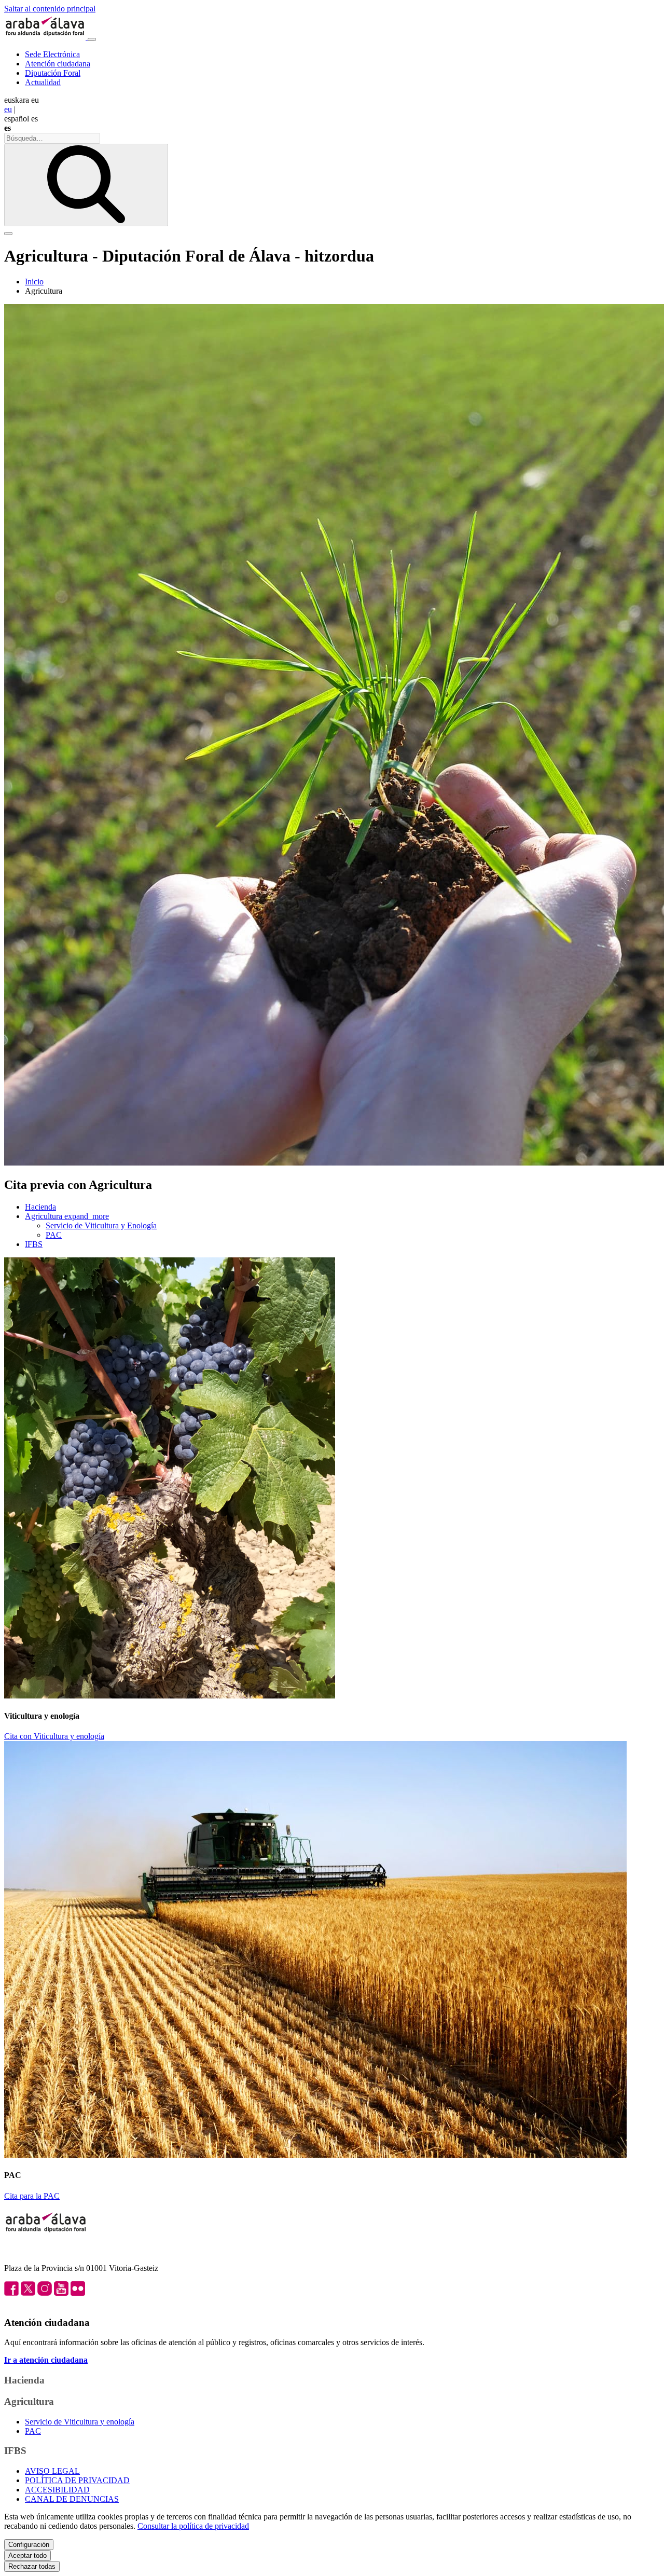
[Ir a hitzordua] (46, 37)
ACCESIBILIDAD (57, 2490)
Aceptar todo (27, 2556)
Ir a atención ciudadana (46, 2360)
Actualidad (43, 82)
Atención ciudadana (58, 64)
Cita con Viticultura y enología (54, 1736)
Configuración (29, 2545)
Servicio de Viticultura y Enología (101, 1225)
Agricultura (67, 1216)
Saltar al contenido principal (50, 9)
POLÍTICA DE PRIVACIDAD (77, 2480)
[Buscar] (86, 185)
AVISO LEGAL (52, 2471)
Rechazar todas (32, 2566)
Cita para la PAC (32, 2196)
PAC (54, 1235)
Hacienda (40, 1207)
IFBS (34, 1244)
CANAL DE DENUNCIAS (72, 2499)
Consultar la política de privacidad (193, 2526)
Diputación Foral (53, 73)
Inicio (34, 282)
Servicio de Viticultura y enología (80, 2422)
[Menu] (92, 39)
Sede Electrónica (52, 54)
